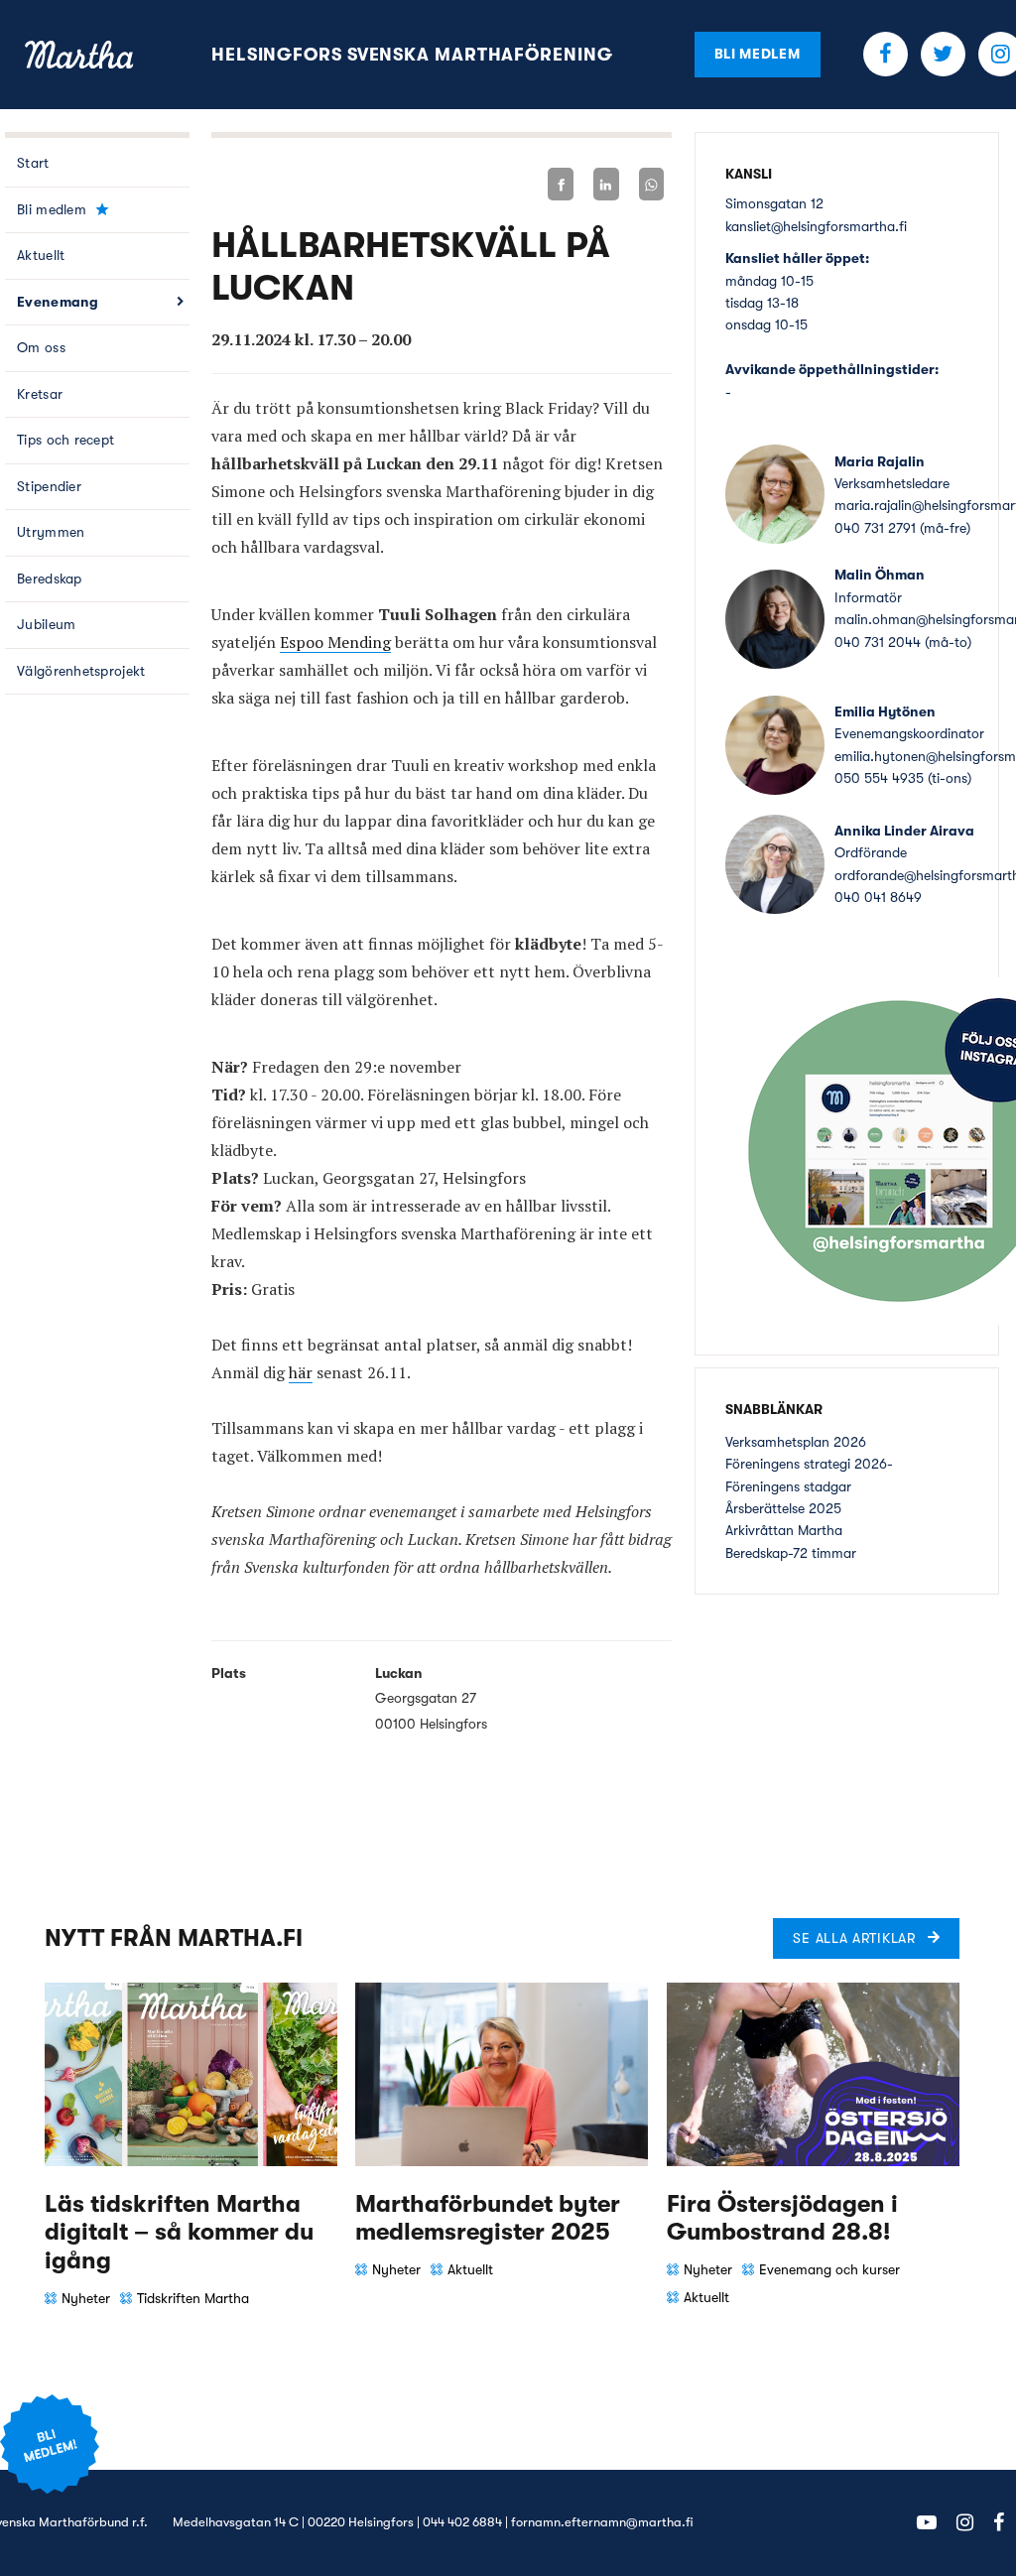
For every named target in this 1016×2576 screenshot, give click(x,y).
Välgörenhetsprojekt (81, 671)
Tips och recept (65, 440)
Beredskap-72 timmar (791, 1553)
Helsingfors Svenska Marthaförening (412, 55)
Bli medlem (758, 54)
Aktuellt (41, 255)
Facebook (886, 54)
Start (33, 163)
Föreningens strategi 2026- (809, 1464)
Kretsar (40, 394)
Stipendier (49, 486)
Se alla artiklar (854, 1938)
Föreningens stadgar (788, 1486)
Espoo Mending (335, 642)
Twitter (943, 54)
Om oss (41, 347)
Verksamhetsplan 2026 (796, 1442)
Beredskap (50, 579)
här (301, 1372)
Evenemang (58, 302)
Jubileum (46, 624)
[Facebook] (561, 184)
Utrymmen (51, 532)
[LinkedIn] (606, 184)
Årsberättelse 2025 (783, 1508)
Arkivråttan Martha (784, 1530)
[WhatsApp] (652, 184)
